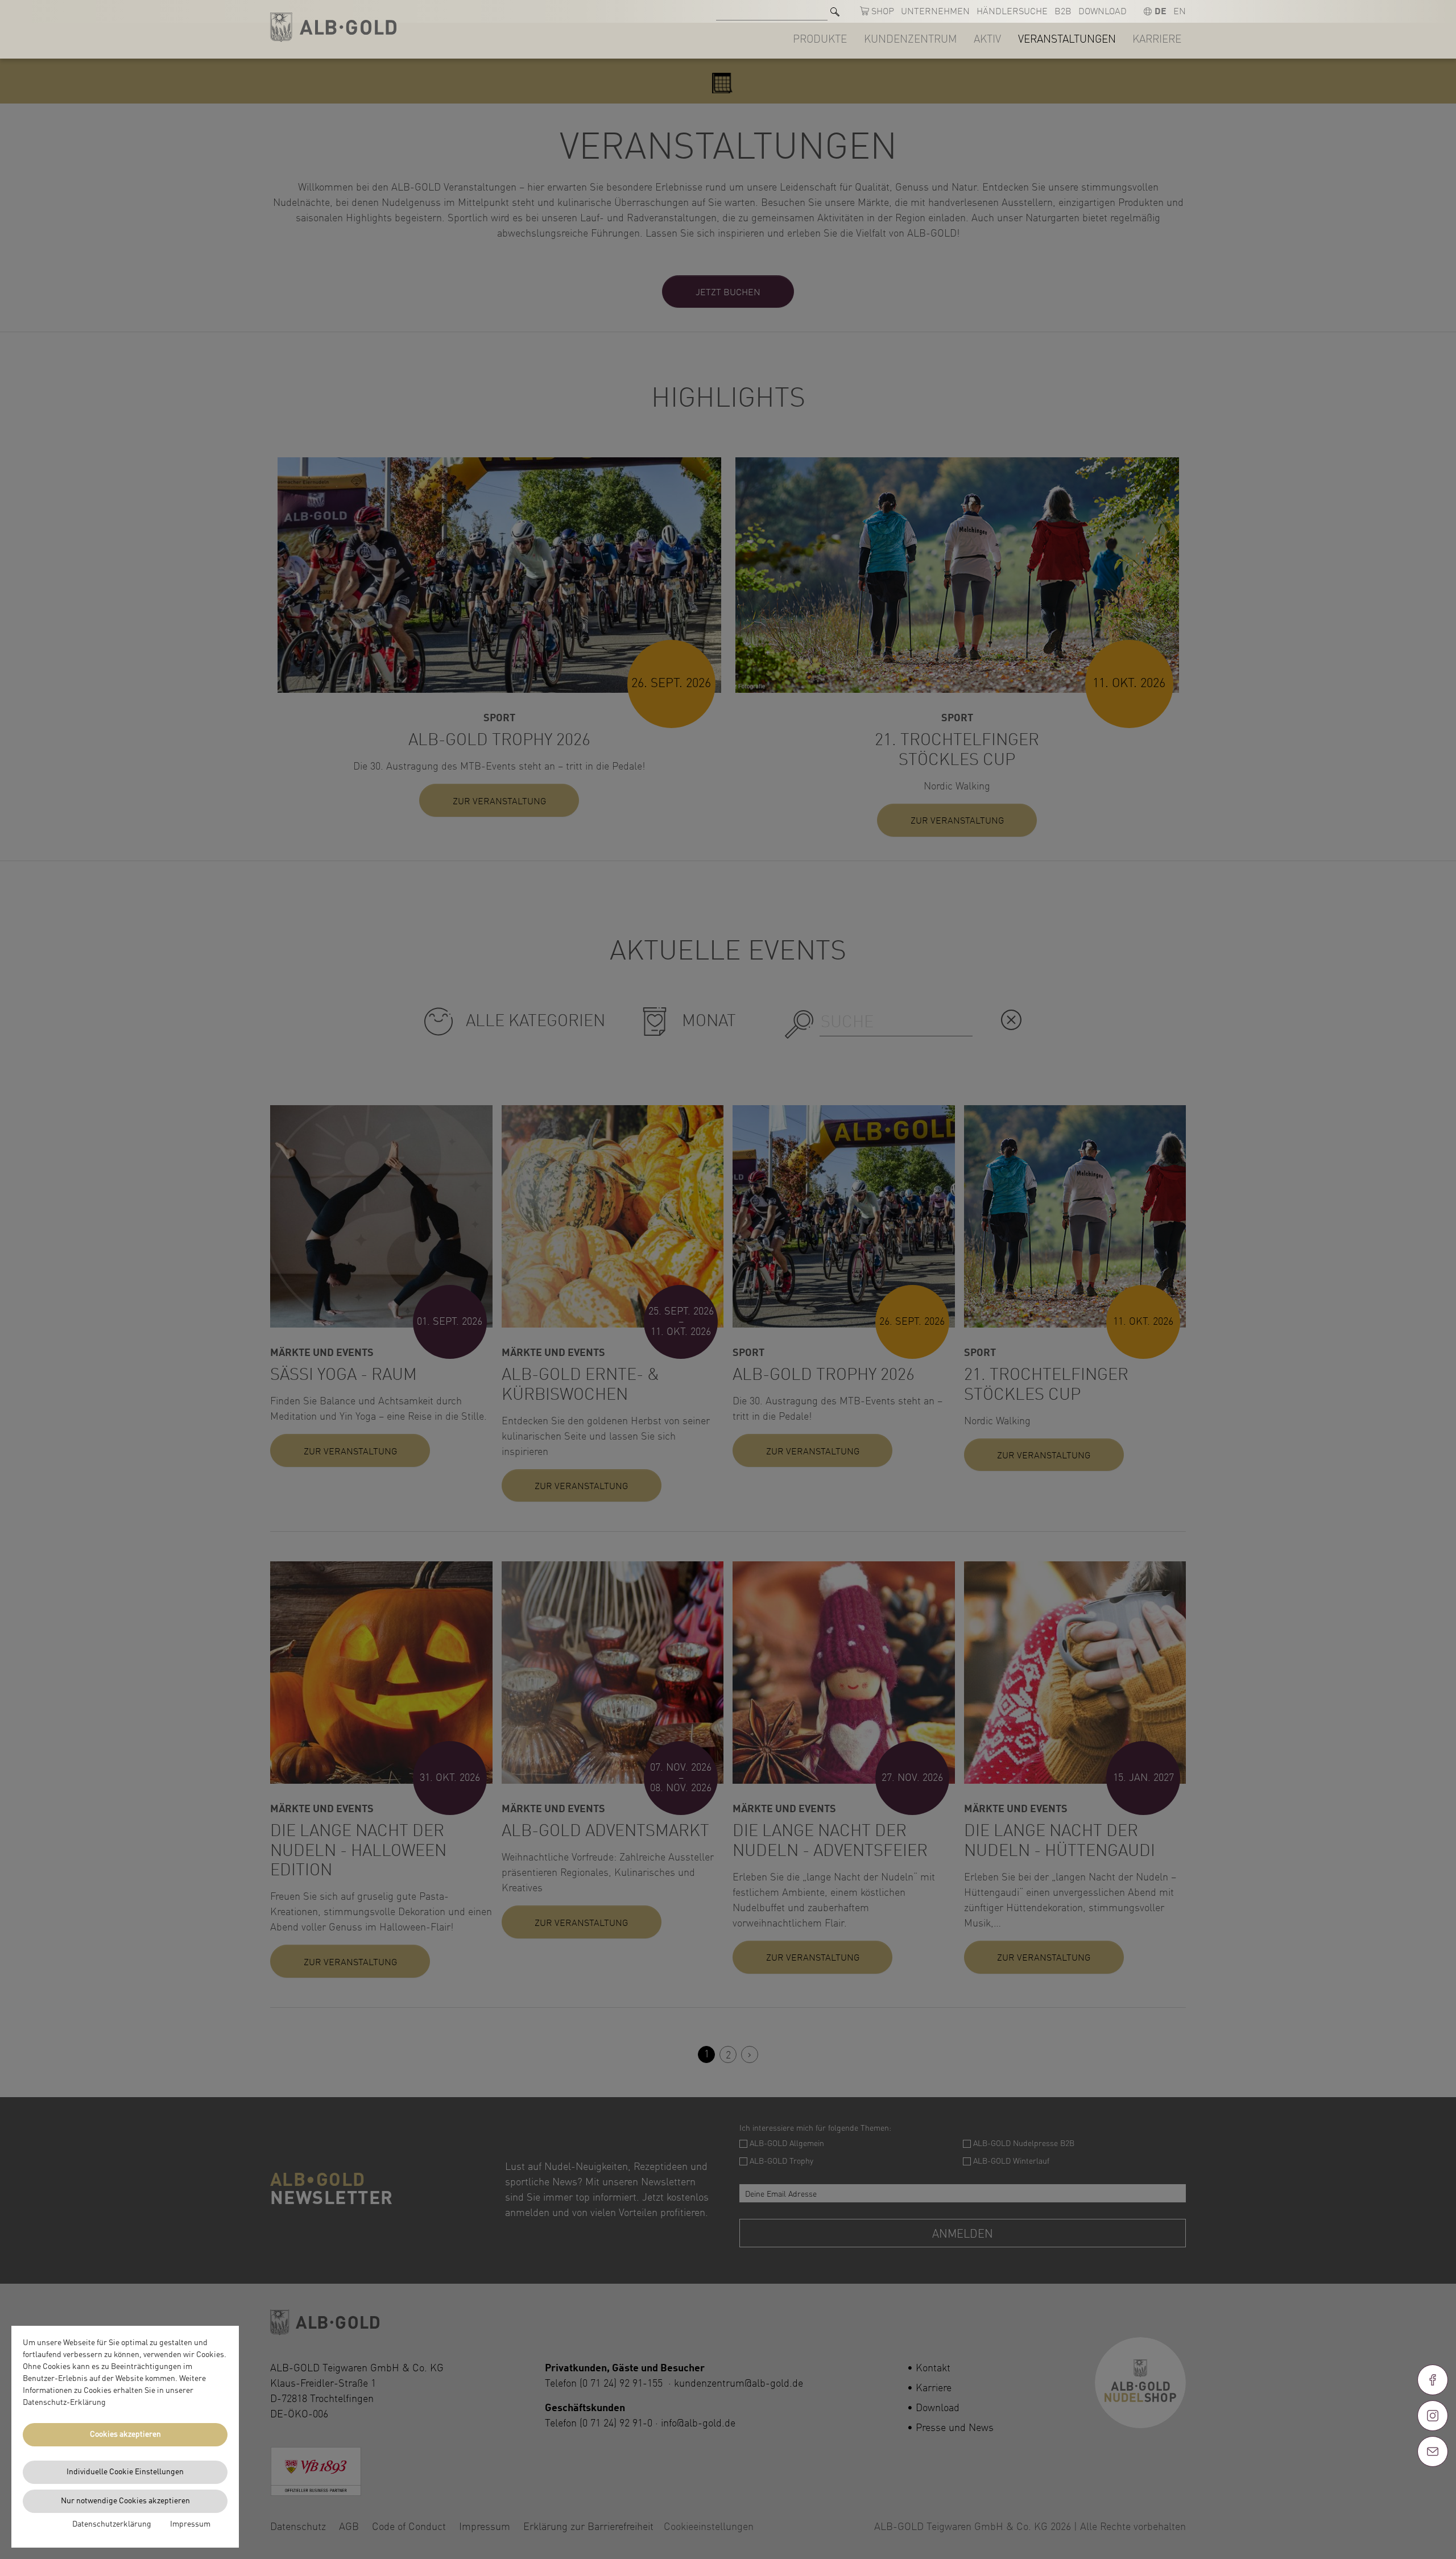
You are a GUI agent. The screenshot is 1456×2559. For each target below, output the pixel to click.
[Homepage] (333, 28)
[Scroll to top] (1433, 2492)
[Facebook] (1433, 2380)
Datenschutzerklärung (112, 2524)
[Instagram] (1433, 2416)
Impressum (190, 2524)
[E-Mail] (1433, 2451)
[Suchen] (835, 12)
